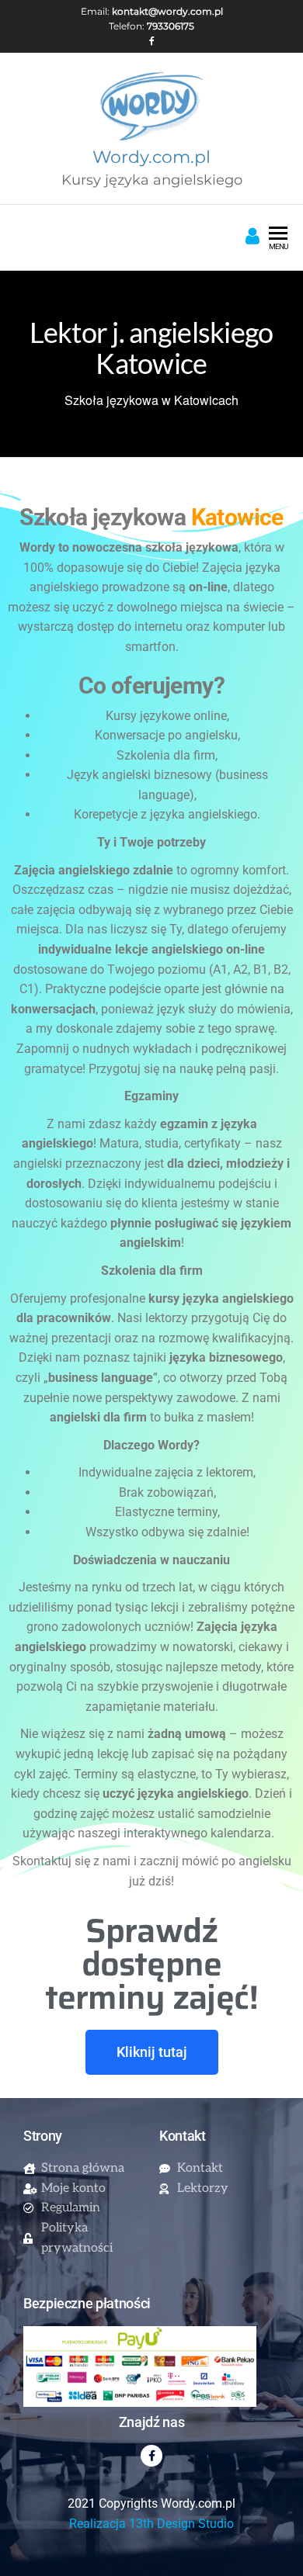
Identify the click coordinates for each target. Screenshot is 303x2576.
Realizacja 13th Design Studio (151, 2524)
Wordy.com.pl (151, 157)
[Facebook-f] (151, 2456)
